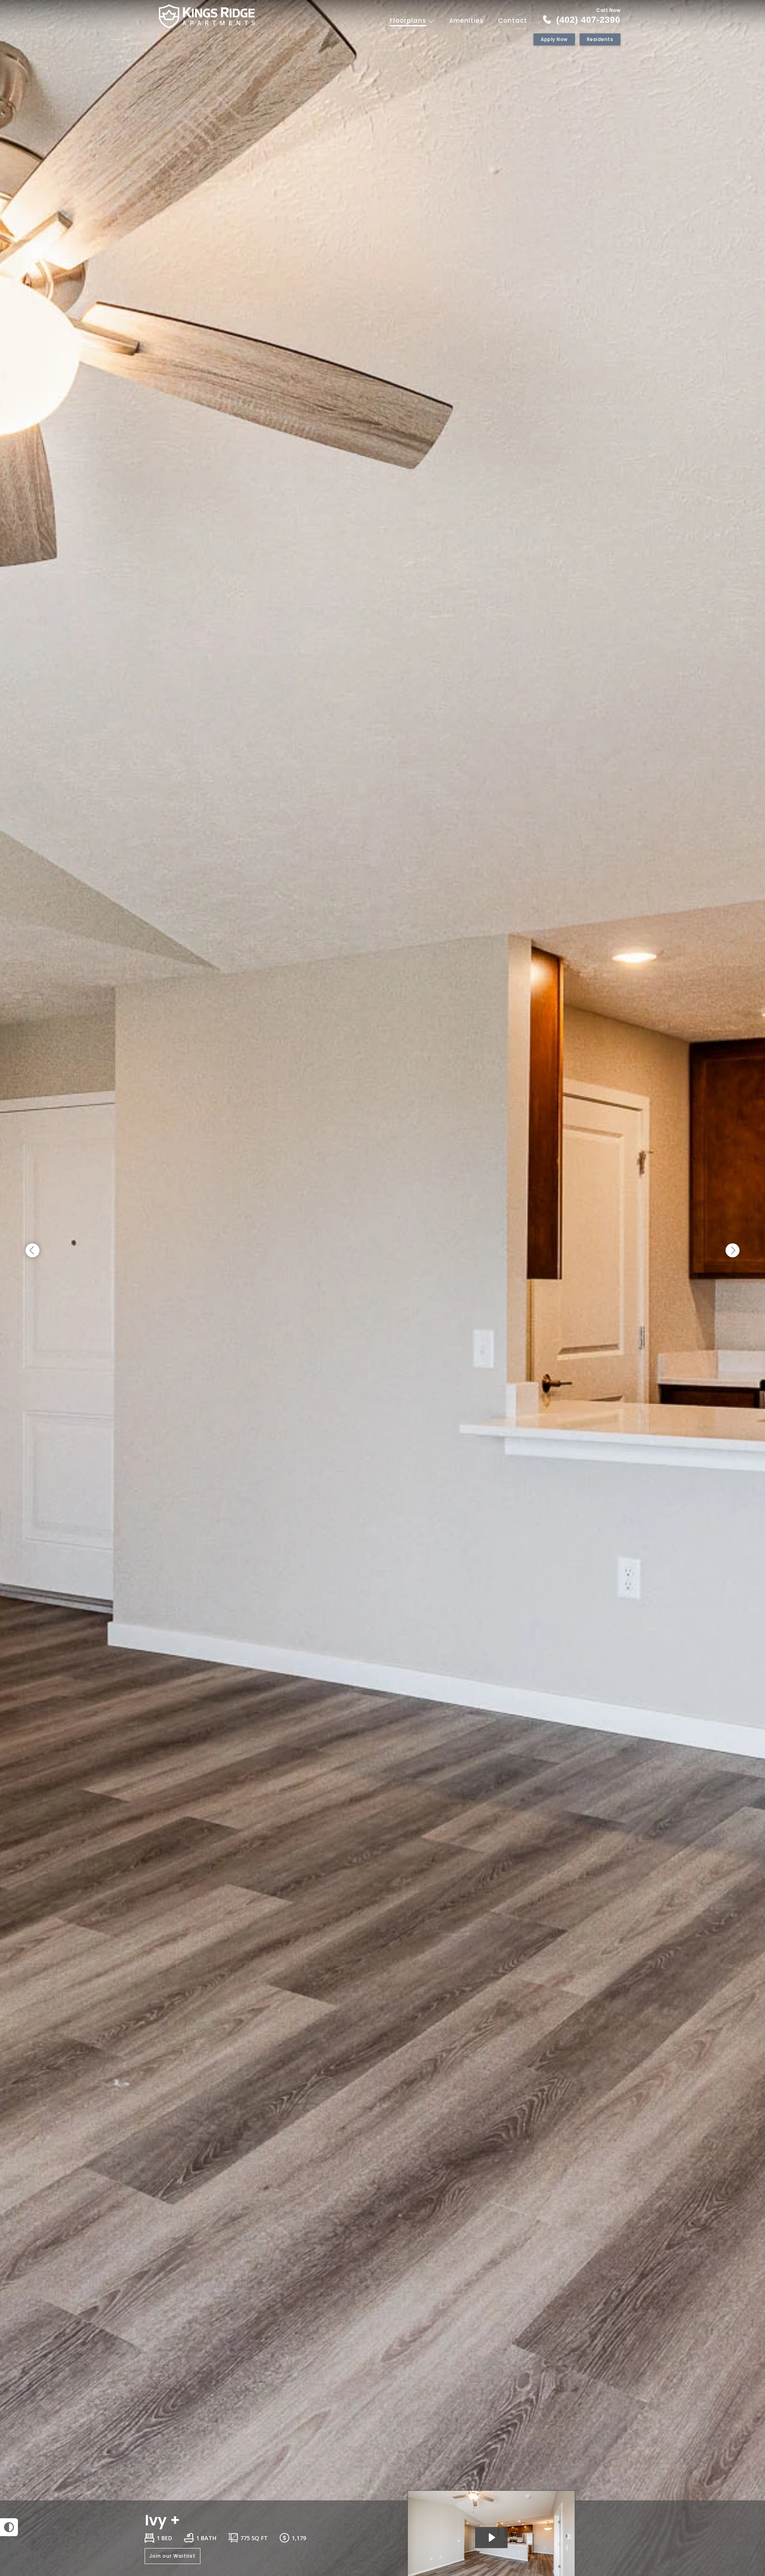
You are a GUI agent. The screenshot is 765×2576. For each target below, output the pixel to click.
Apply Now (554, 39)
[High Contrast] (9, 2527)
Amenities (466, 21)
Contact (513, 21)
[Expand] (736, 2486)
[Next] (733, 1251)
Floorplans (409, 21)
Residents (600, 39)
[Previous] (32, 1251)
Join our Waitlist (173, 2556)
